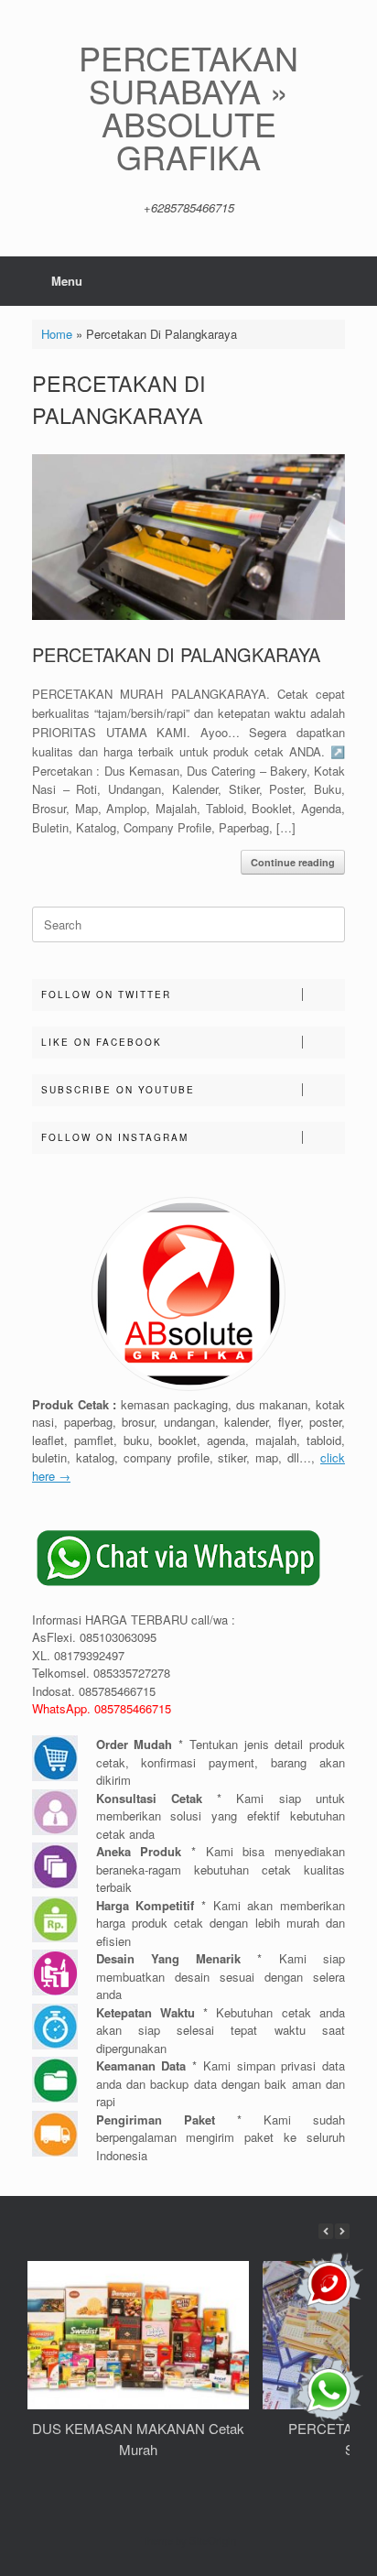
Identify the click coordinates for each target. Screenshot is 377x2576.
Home (57, 334)
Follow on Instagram (115, 1137)
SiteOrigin (213, 2540)
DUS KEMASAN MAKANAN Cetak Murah (138, 2439)
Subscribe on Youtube (118, 1090)
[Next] (342, 2231)
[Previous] (326, 2231)
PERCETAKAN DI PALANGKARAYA (176, 654)
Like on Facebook (102, 1042)
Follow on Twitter (106, 995)
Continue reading (293, 862)
